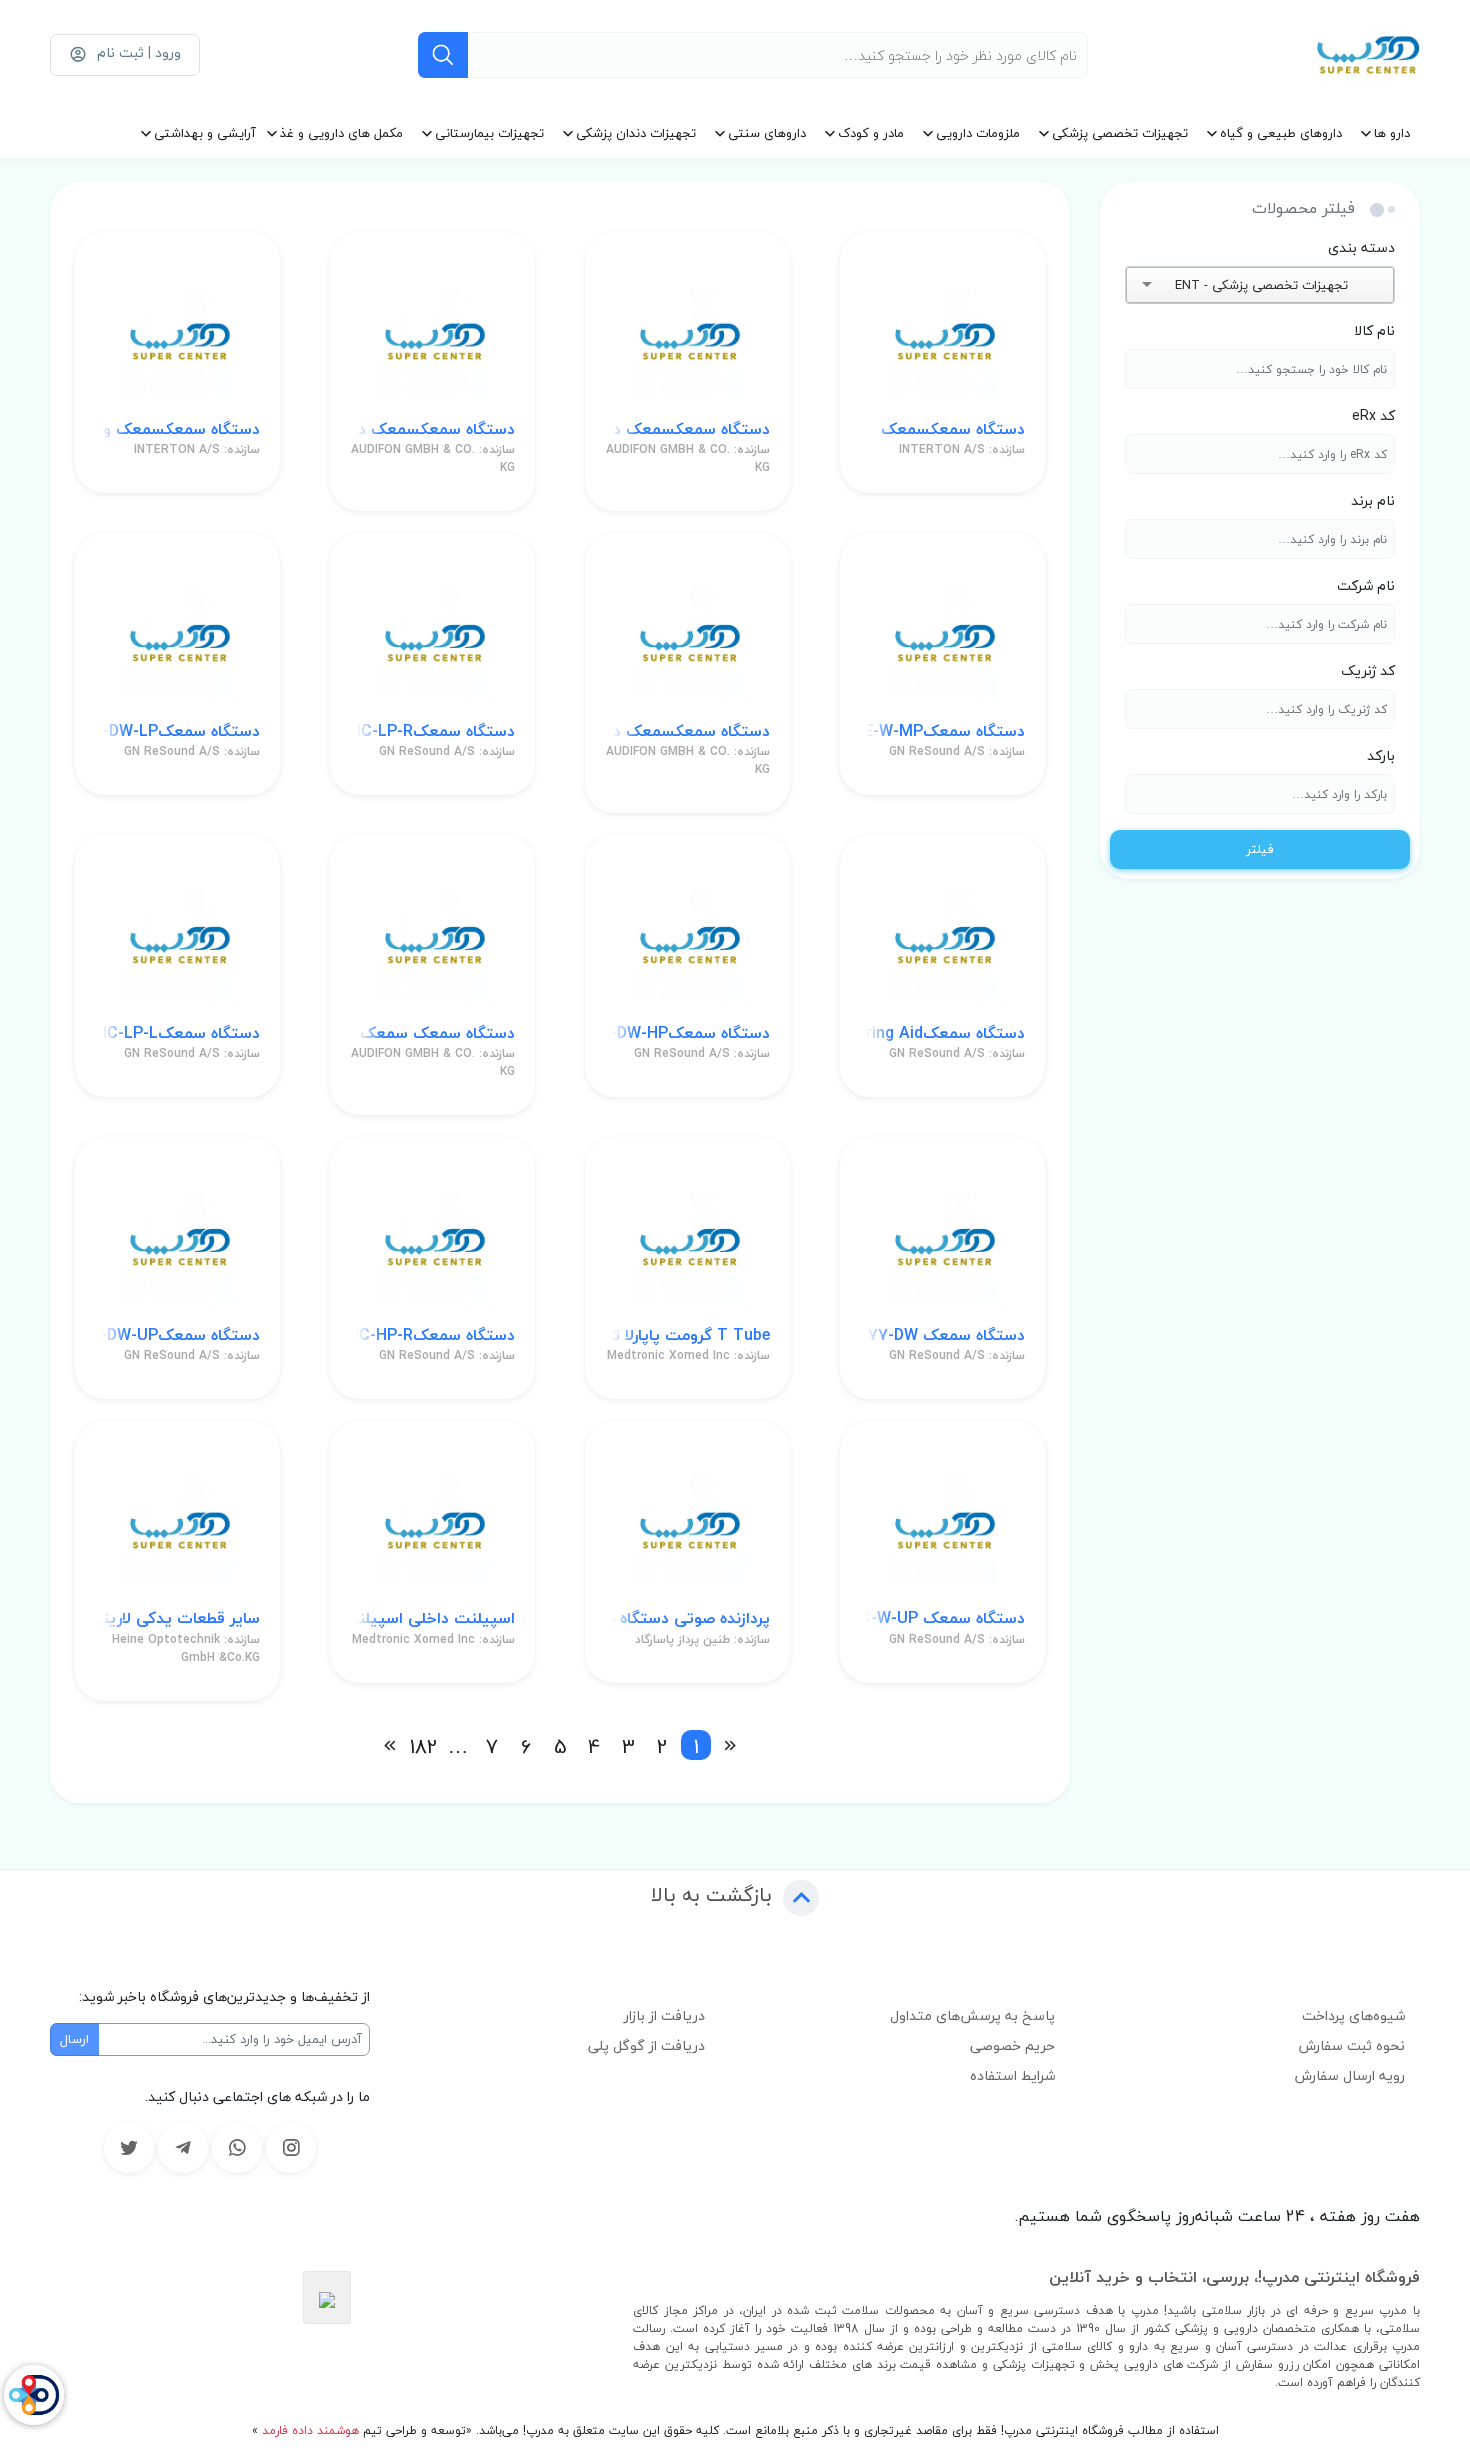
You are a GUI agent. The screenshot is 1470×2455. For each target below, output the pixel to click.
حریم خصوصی (1012, 2045)
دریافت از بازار (664, 2015)
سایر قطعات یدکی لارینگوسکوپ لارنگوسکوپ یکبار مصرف (177, 1618)
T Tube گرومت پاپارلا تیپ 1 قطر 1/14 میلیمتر (687, 1335)
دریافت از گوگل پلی (646, 2045)
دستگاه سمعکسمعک (953, 429)
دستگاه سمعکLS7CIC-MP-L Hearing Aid (942, 1033)
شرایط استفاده (1012, 2075)
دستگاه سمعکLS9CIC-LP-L (177, 1033)
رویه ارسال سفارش (1350, 2075)
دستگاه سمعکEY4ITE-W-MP (942, 731)
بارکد (1381, 755)
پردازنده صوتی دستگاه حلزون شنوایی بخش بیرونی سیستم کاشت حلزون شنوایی (687, 1618)
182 (424, 1745)
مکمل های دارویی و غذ (341, 133)
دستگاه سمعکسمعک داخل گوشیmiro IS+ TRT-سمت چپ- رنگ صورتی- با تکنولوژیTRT (432, 429)
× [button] (1357, 285)
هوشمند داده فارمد (308, 2430)
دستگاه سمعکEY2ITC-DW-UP (177, 1335)
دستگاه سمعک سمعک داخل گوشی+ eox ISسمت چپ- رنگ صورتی (432, 1033)
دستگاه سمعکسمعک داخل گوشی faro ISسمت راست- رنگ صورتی (687, 429)
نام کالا (1374, 330)
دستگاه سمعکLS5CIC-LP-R (432, 731)
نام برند (1373, 500)
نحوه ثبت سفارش (1352, 2045)
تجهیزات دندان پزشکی (636, 133)
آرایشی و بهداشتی (205, 133)
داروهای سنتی (767, 133)
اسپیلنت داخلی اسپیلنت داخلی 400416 (432, 1618)
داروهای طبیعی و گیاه (1281, 133)
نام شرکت (1366, 585)
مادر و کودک (871, 133)
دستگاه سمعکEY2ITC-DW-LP (177, 731)
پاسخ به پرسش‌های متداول (972, 2015)
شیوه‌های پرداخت (1353, 2015)
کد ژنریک (1368, 670)
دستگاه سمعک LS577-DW (942, 1335)
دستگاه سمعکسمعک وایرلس (177, 429)
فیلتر (1260, 849)
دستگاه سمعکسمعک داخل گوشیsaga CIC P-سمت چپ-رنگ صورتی (687, 731)
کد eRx (1373, 415)
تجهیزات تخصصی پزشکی (1120, 133)
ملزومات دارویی (978, 133)
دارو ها (1392, 133)
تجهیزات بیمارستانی (489, 133)
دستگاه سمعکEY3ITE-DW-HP (687, 1033)
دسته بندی (1361, 247)
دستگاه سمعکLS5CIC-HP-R (432, 1335)
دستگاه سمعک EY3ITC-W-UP (942, 1618)
